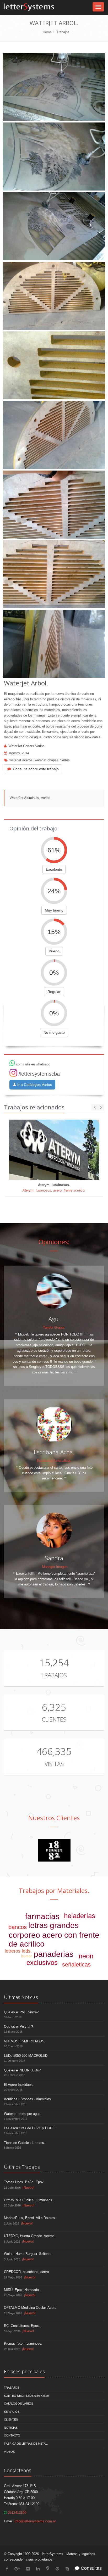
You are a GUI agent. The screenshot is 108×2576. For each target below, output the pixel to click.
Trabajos (63, 32)
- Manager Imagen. (54, 1567)
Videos (9, 2452)
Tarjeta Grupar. (54, 1328)
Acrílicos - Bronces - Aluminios (27, 2099)
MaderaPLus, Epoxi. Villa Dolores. (30, 2218)
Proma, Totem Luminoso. (23, 2343)
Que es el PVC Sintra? (21, 2012)
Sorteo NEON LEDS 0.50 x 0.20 (26, 2396)
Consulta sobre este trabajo (36, 769)
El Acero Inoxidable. (19, 2085)
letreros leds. (18, 1951)
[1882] (54, 1850)
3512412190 (17, 2513)
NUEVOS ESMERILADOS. (25, 2041)
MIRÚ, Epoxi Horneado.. (22, 2290)
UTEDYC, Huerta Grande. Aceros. (30, 2236)
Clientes (54, 1719)
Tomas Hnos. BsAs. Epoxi (24, 2182)
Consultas (91, 2568)
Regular (54, 992)
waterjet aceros (21, 760)
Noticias (11, 2428)
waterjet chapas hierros (52, 760)
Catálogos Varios (18, 2404)
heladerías (80, 1916)
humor (27, 1956)
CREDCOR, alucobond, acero (26, 2272)
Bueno (54, 951)
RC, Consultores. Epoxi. (22, 2326)
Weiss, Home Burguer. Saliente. (28, 2254)
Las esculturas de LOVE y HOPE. (30, 2128)
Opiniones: (54, 1242)
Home (47, 32)
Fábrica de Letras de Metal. (26, 2444)
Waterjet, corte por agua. (23, 2114)
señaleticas (76, 1965)
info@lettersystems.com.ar (35, 2521)
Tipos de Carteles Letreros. (25, 2143)
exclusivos (42, 1963)
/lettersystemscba (39, 1074)
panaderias (54, 1954)
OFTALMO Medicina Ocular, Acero (30, 2308)
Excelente (54, 869)
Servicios (12, 2412)
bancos (18, 1927)
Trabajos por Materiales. (54, 1890)
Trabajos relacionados (34, 1107)
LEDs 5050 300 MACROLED (26, 2056)
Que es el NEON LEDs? (22, 2070)
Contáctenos (18, 2470)
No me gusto (54, 1032)
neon (86, 1956)
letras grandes (53, 1925)
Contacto (12, 2435)
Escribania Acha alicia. (54, 1461)
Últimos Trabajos (22, 2167)
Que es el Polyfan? (18, 2027)
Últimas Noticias (21, 1997)
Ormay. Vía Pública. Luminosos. (29, 2200)
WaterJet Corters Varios (26, 746)
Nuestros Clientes (54, 1818)
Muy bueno (54, 910)
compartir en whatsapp (33, 1064)
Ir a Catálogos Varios (34, 1085)
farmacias (42, 1916)
